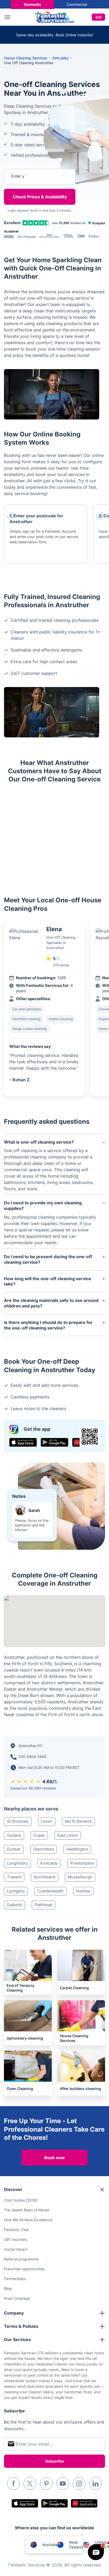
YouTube (63, 2483)
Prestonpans (82, 1863)
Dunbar (14, 1849)
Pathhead (44, 1905)
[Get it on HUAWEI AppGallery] (84, 2503)
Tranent (14, 1877)
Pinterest (46, 2483)
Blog (8, 2288)
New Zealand (76, 2545)
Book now (54, 2158)
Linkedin (96, 2483)
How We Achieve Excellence (28, 2220)
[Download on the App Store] (23, 1442)
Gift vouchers (15, 2239)
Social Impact (16, 2249)
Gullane (14, 1835)
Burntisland (45, 1877)
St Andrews (18, 1821)
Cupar (39, 1835)
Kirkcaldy (49, 1863)
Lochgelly (16, 1891)
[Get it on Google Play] (54, 1442)
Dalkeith (15, 1905)
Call (98, 17)
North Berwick (78, 1821)
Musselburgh (80, 1877)
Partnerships (15, 2279)
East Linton (68, 1835)
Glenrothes (44, 1849)
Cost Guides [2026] (21, 2200)
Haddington (77, 1849)
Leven (47, 1821)
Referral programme (21, 2259)
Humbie (83, 1891)
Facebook (13, 2483)
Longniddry (17, 1863)
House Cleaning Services (26, 58)
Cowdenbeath (50, 1891)
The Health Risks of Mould (26, 2210)
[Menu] (9, 17)
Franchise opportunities (24, 2269)
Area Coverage (17, 2298)
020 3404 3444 (33, 1757)
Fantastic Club (16, 2230)
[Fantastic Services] (54, 17)
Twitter (30, 2483)
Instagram (79, 2483)
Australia (50, 2545)
